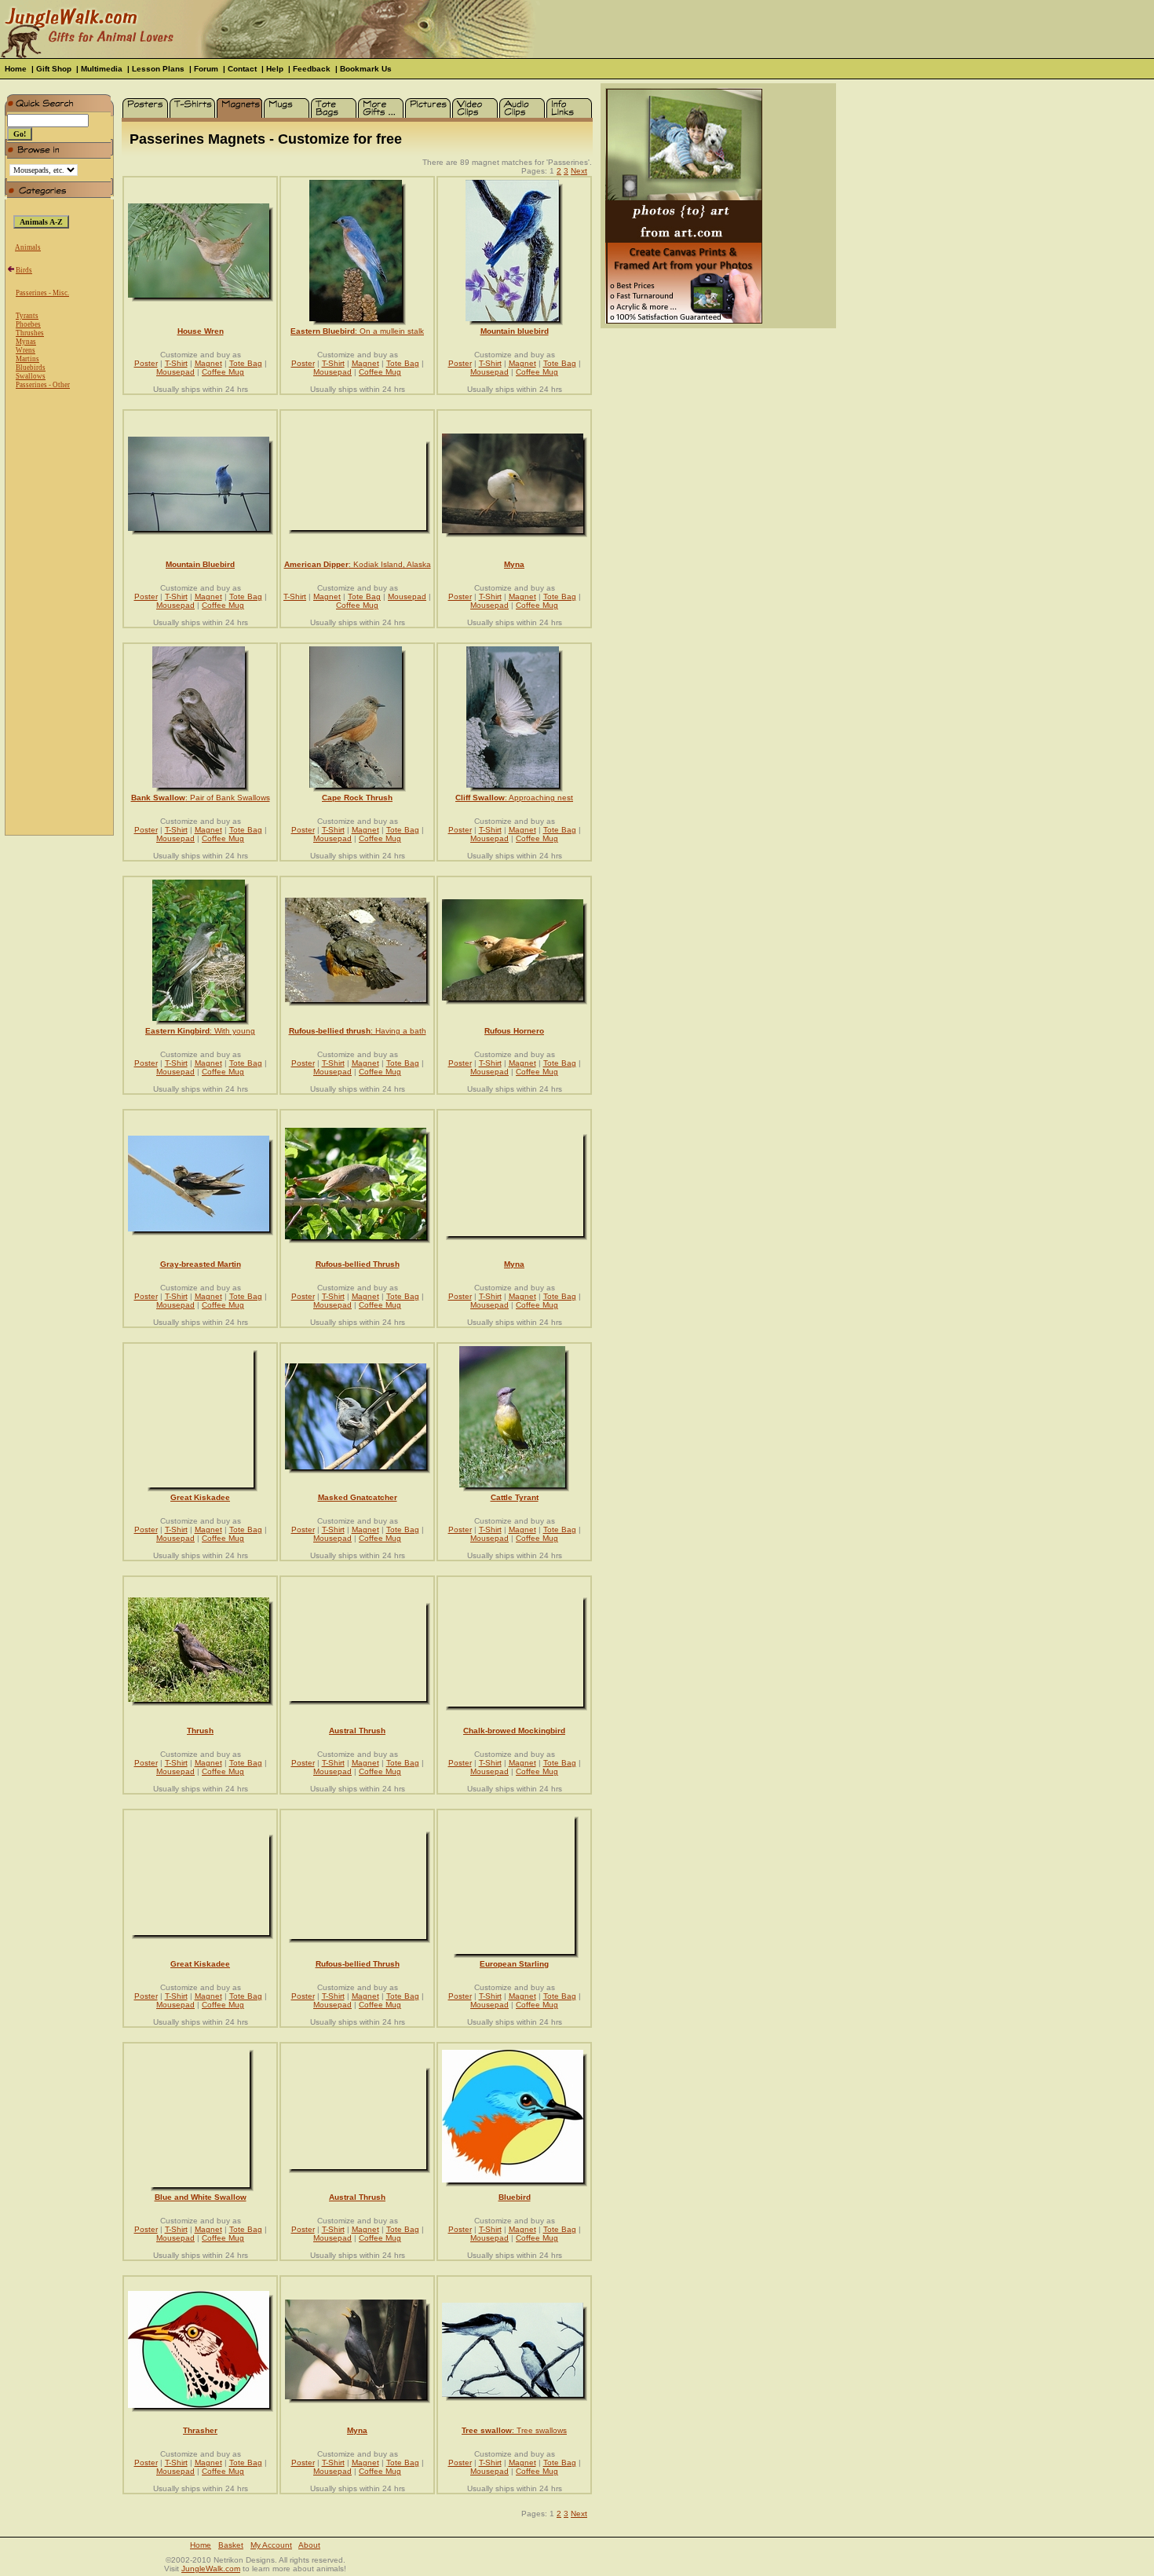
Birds (24, 270)
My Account (271, 2545)
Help (275, 69)
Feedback (312, 69)
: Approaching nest (514, 798)
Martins (27, 359)
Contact (242, 69)
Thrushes (30, 333)
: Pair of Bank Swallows (201, 798)
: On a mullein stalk (357, 331)
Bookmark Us (366, 69)
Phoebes (28, 324)
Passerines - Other (43, 385)
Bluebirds (31, 368)
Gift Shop (54, 69)
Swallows (31, 376)
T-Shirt (176, 363)
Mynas (26, 342)
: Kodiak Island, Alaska (358, 564)
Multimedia (102, 69)
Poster (146, 363)
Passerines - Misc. (42, 293)
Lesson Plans (158, 69)
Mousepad (175, 372)
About (309, 2545)
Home (16, 69)
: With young (200, 1031)
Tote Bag (246, 363)
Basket (231, 2545)
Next (579, 171)
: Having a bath (358, 1031)
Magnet (208, 363)
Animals (28, 247)
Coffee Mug (223, 372)
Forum (206, 69)
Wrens (26, 350)
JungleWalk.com (211, 2569)
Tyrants (27, 316)
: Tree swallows (514, 2430)
